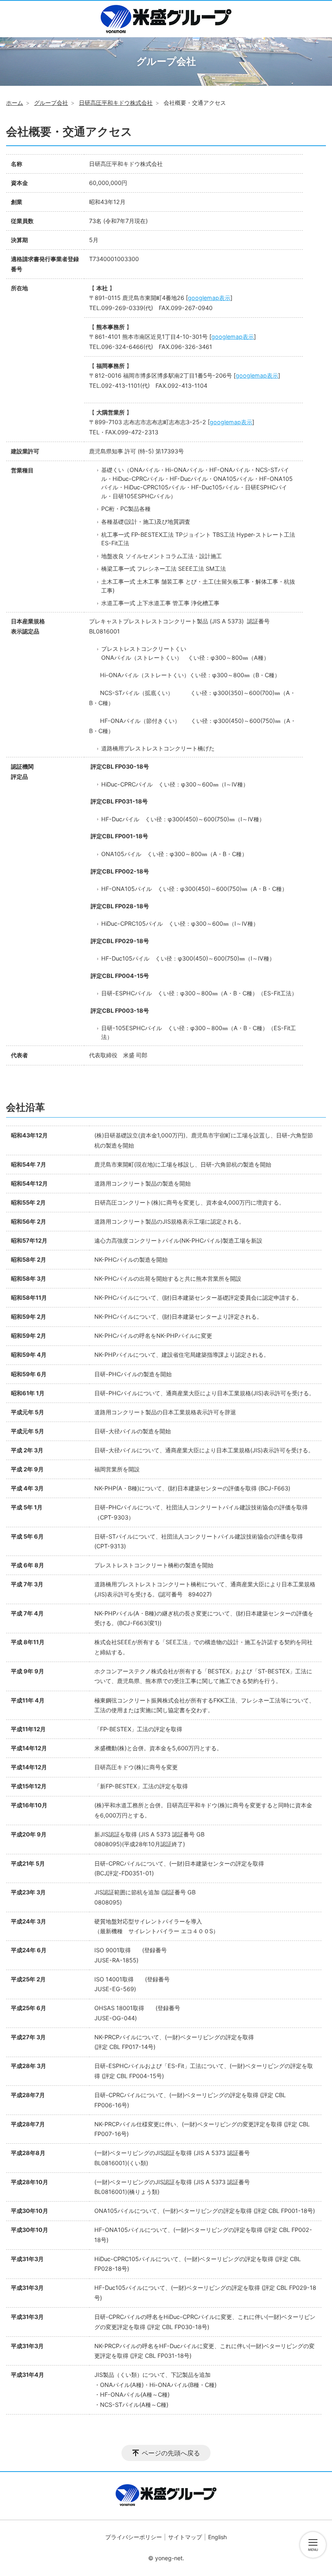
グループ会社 (51, 103)
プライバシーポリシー (134, 2537)
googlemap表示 (209, 298)
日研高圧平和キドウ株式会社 (116, 103)
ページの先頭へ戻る (171, 2453)
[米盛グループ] (166, 19)
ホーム (15, 103)
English (217, 2537)
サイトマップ (185, 2537)
